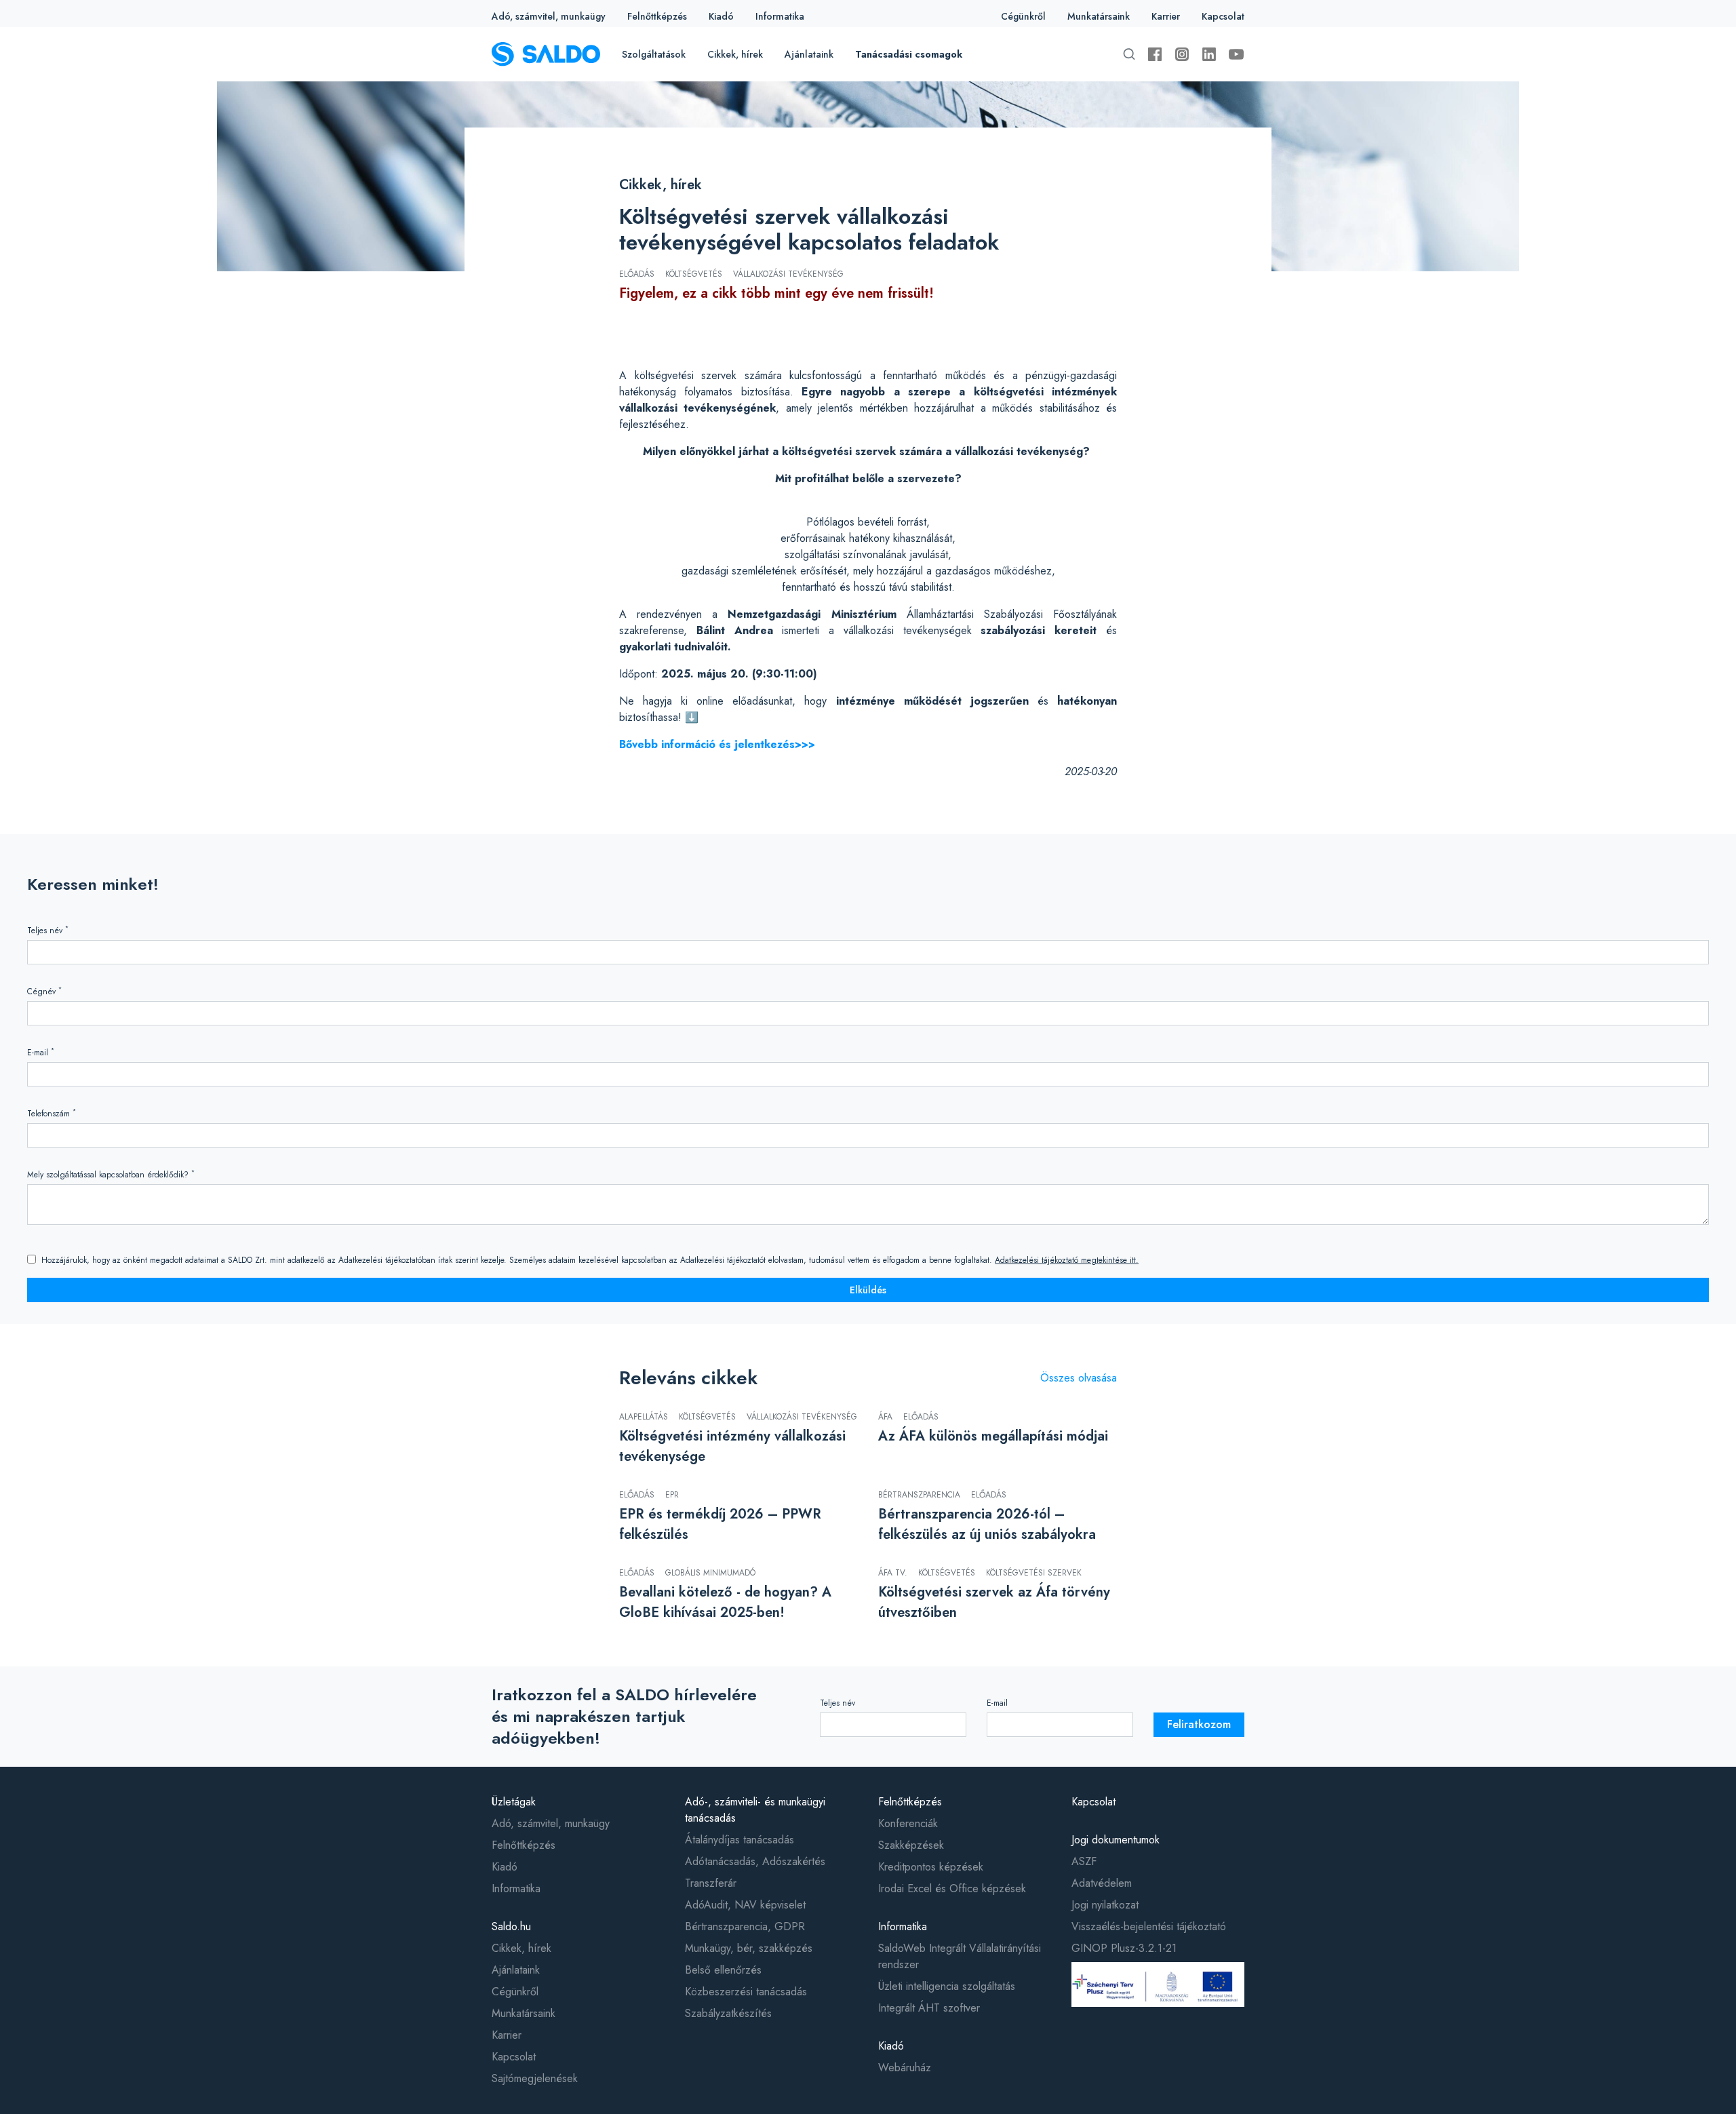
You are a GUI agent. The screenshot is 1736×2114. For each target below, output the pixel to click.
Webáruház (905, 2068)
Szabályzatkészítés (728, 2013)
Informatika (780, 16)
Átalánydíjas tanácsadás (739, 1840)
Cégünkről (1023, 16)
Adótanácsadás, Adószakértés (755, 1861)
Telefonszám (52, 1113)
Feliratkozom (1199, 1724)
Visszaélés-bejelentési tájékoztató (1149, 1926)
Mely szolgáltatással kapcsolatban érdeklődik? (111, 1174)
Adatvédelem (1102, 1883)
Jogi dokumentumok (1116, 1840)
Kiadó (721, 16)
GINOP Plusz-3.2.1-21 (1124, 1948)
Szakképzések (911, 1845)
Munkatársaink (1099, 16)
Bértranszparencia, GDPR (745, 1926)
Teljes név (48, 930)
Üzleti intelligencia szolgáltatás (947, 1986)
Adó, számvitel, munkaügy (549, 16)
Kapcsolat (1223, 16)
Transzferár (711, 1883)
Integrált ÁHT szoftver (929, 2008)
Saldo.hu (511, 1926)
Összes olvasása (1079, 1378)
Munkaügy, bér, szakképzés (749, 1948)
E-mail (41, 1052)
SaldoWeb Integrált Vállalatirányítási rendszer (960, 1956)
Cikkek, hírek (735, 54)
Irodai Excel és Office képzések (952, 1888)
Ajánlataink (809, 54)
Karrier (1166, 16)
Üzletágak (514, 1802)
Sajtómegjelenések (535, 2078)
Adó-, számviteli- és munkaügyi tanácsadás (755, 1810)
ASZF (1084, 1861)
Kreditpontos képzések (931, 1867)
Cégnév (44, 991)
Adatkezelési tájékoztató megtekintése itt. (1067, 1260)
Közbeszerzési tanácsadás (746, 1992)
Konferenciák (908, 1823)
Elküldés (868, 1290)
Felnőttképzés (657, 16)
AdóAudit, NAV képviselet (745, 1905)
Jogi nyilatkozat (1105, 1905)
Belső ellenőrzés (723, 1970)
